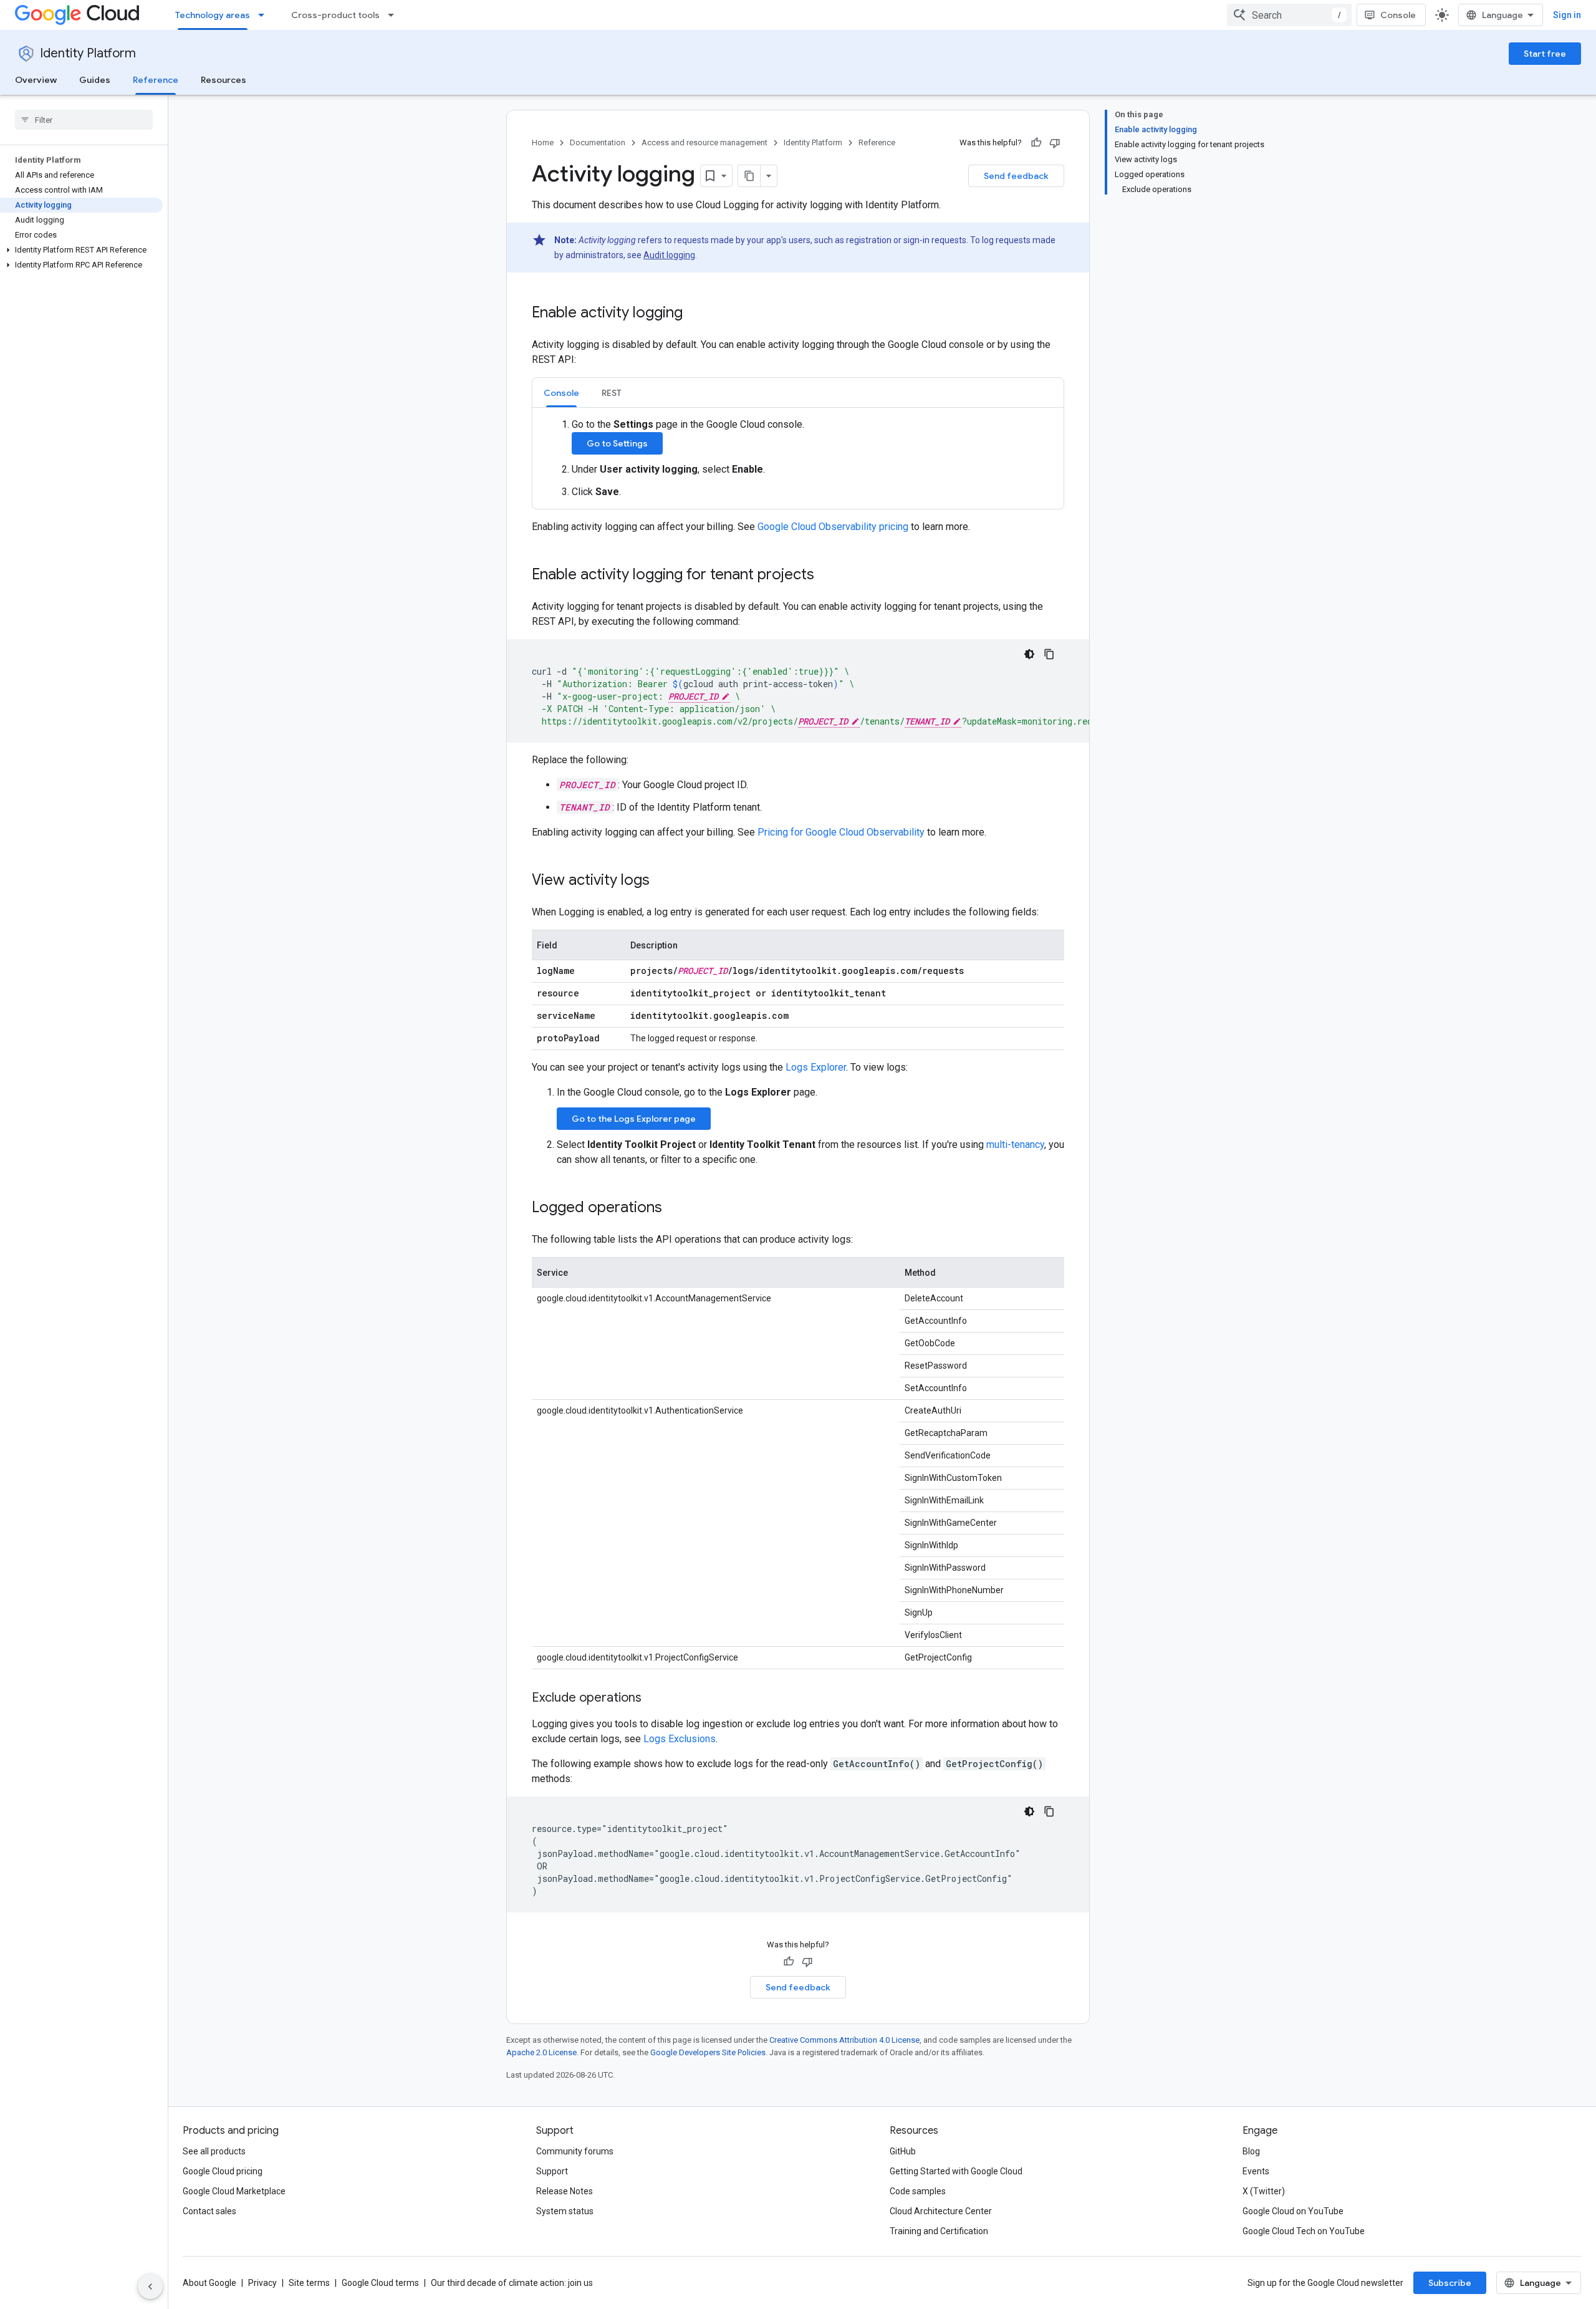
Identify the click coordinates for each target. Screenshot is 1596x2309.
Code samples (918, 2191)
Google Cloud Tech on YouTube (1304, 2231)
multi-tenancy (1015, 1145)
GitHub (903, 2151)
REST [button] (612, 393)
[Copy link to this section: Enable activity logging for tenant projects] (827, 576)
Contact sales (209, 2211)
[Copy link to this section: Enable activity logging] (695, 314)
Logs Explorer (816, 1067)
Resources (224, 80)
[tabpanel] (798, 458)
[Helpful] (1036, 143)
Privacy (262, 2283)
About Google (209, 2283)
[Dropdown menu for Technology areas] (265, 15)
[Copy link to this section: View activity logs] (662, 881)
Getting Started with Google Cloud (956, 2171)
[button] (81, 250)
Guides (95, 80)
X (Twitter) (1264, 2191)
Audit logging (669, 255)
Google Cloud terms (380, 2283)
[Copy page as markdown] (749, 176)
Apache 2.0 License (541, 2052)
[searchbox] (84, 120)
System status (565, 2211)
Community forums (575, 2151)
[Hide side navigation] (150, 2287)
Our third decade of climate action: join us (512, 2283)
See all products (214, 2151)
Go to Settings (617, 443)
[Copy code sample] (1049, 654)
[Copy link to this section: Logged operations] (675, 1208)
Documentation (598, 142)
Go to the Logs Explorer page (634, 1119)
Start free (1545, 54)
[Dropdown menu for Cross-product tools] (395, 15)
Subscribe (1450, 2283)
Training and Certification (939, 2231)
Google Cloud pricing (223, 2171)
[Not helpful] (1055, 143)
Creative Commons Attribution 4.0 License (844, 2040)
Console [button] (561, 393)
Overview (36, 80)
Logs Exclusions (680, 1739)
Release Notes (565, 2191)
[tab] (561, 393)
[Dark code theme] (1029, 654)
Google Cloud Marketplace (234, 2191)
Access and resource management (704, 142)
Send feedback (1016, 176)
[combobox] (1289, 15)
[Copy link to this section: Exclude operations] (654, 1699)
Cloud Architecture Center (941, 2211)
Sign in (1567, 15)
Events (1256, 2171)
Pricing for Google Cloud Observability (841, 832)
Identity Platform (88, 53)
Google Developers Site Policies (708, 2052)
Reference (156, 80)
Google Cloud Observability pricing (833, 527)
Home (543, 142)
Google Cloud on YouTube (1293, 2211)
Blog (1251, 2151)
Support (552, 2171)
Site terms (309, 2283)
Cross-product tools (335, 15)
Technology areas (213, 15)
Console (1398, 15)
